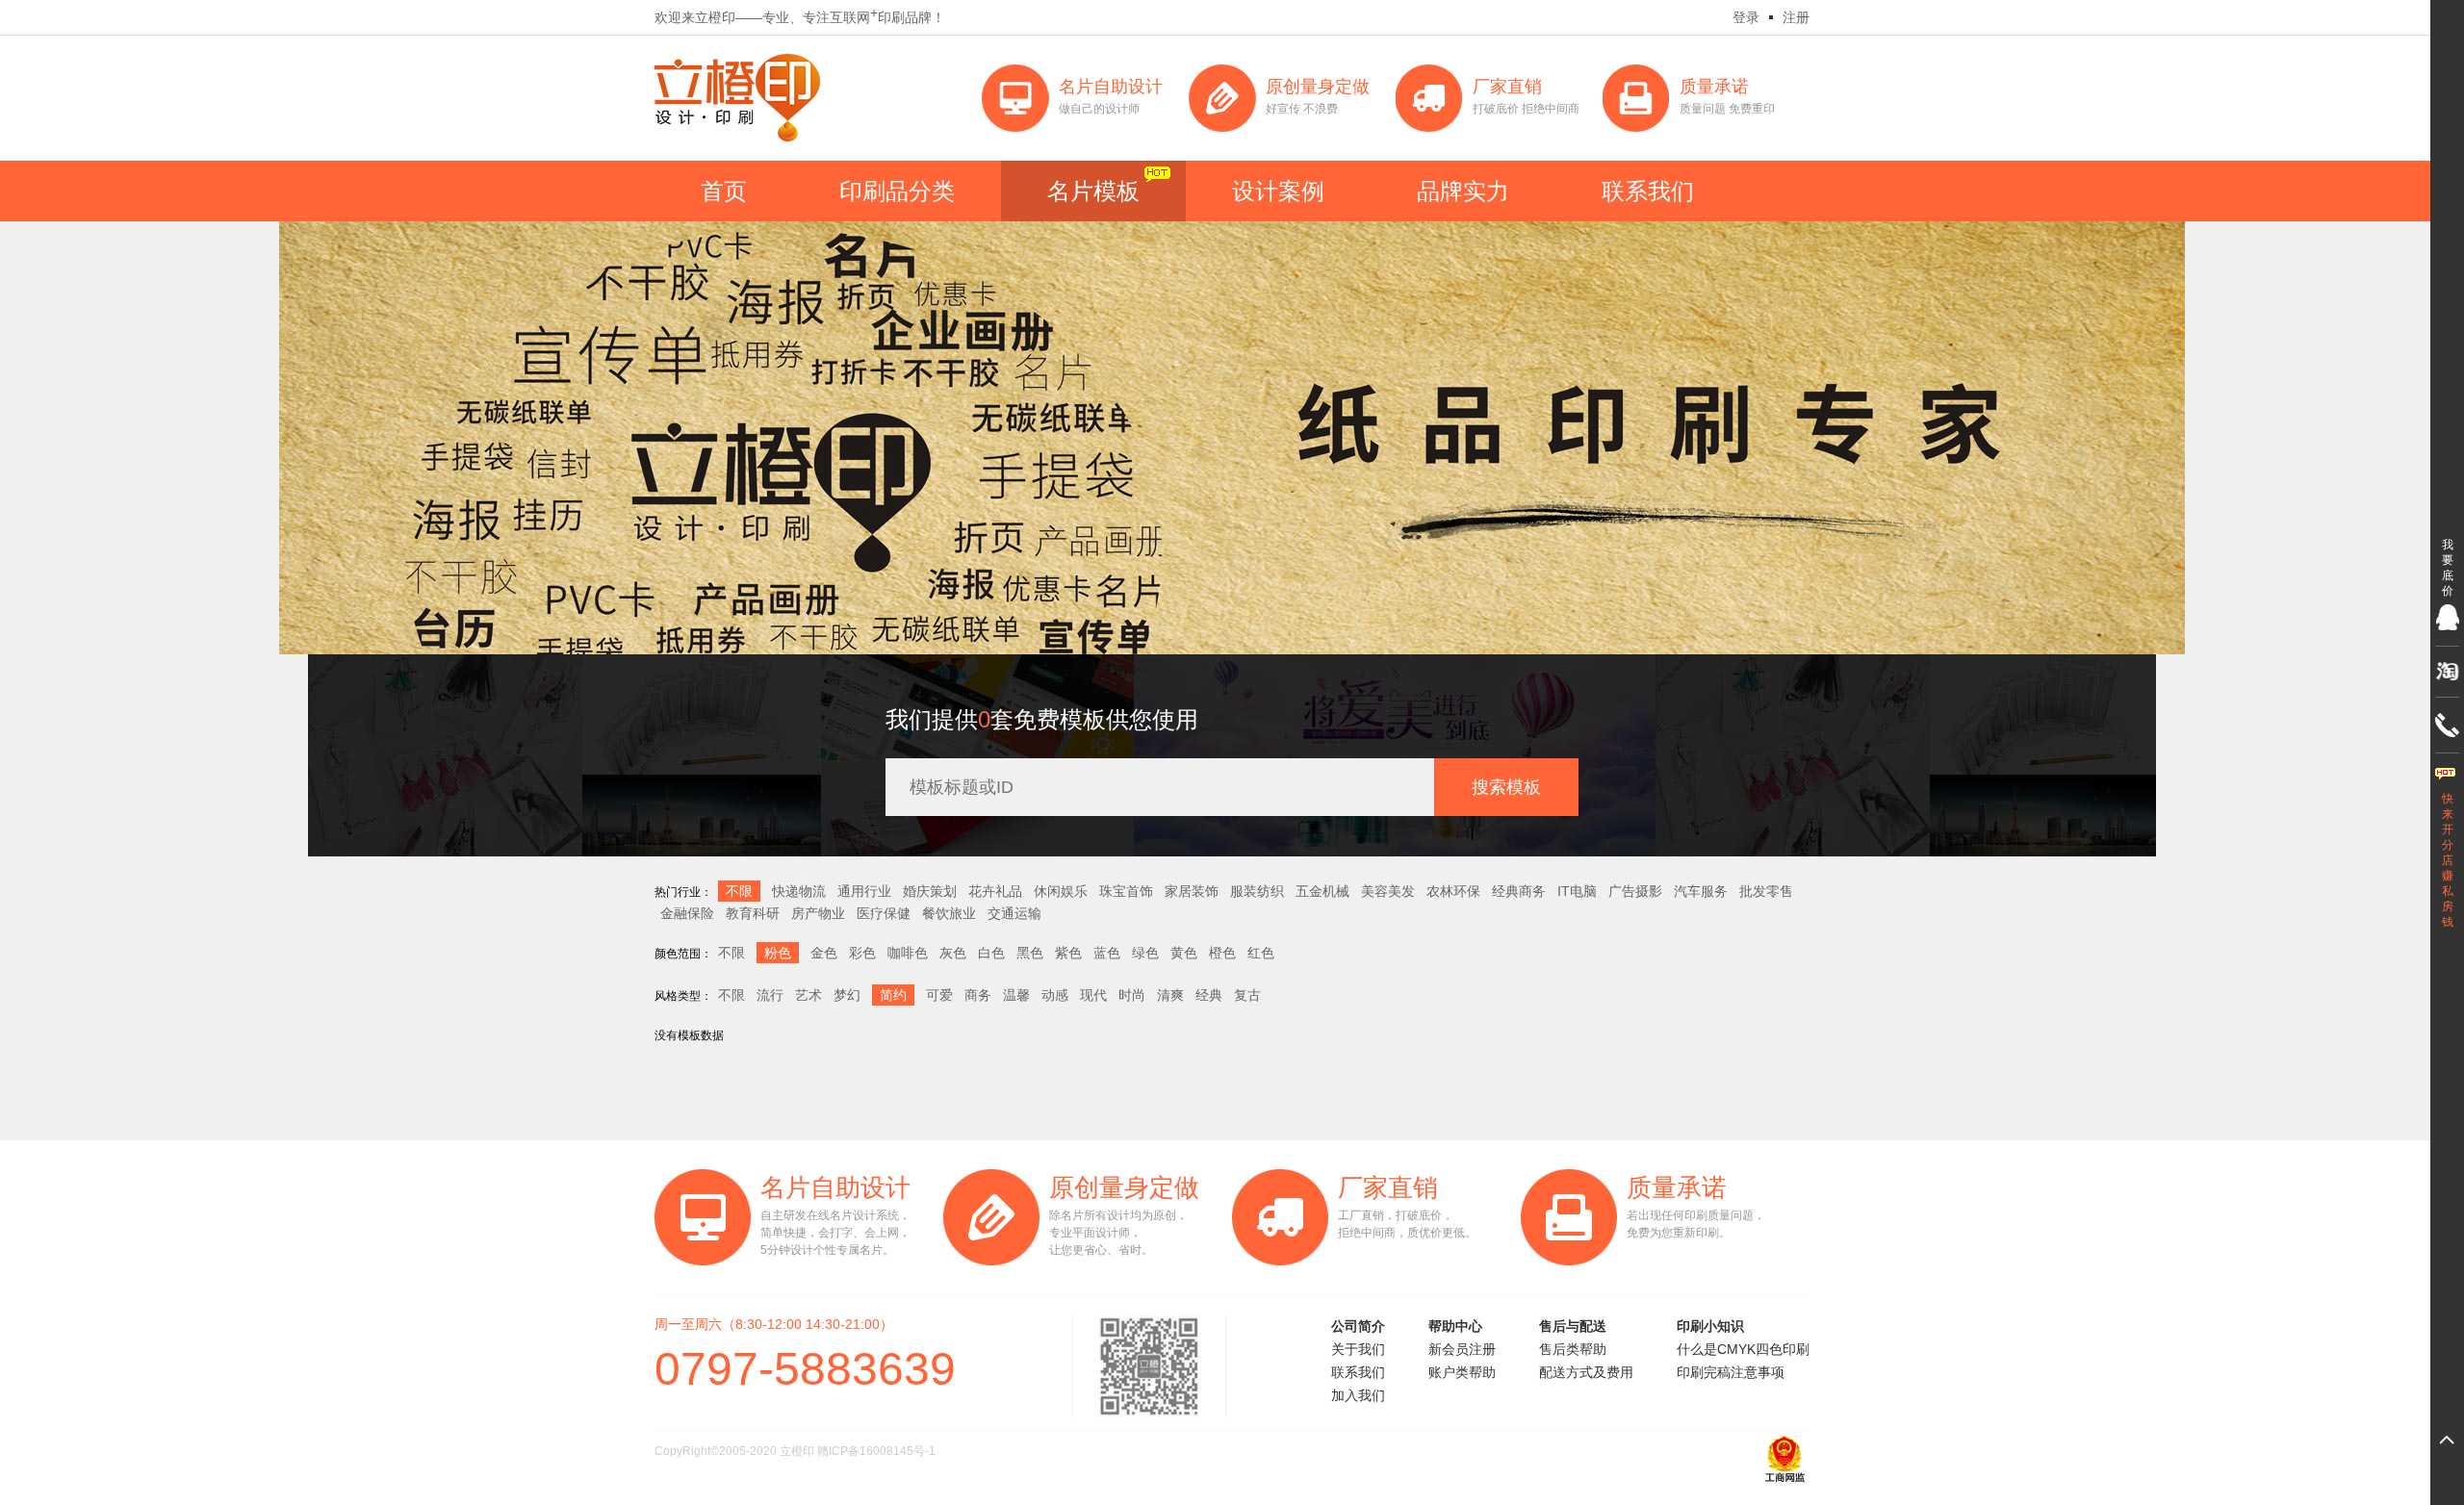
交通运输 (1014, 913)
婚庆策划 (930, 891)
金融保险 (687, 913)
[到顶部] (2447, 1440)
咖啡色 (908, 953)
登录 (1746, 17)
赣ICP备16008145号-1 (876, 1451)
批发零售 (1766, 891)
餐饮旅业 (949, 913)
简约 (893, 995)
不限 (739, 891)
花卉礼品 (995, 891)
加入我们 (1358, 1395)
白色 (991, 953)
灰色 (953, 953)
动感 (1055, 995)
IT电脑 (1577, 891)
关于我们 (1358, 1349)
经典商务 (1519, 891)
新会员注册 (1462, 1349)
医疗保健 (884, 913)
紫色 (1068, 953)
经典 (1209, 995)
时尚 (1132, 995)
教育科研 (753, 913)
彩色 (862, 953)
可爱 (939, 995)
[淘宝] (2447, 672)
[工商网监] (1785, 1480)
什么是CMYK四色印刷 (1743, 1349)
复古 (1247, 995)
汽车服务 (1701, 891)
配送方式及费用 (1586, 1372)
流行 (770, 995)
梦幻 (847, 995)
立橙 (737, 98)
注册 (1796, 17)
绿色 (1145, 953)
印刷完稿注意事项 (1731, 1372)
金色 (824, 953)
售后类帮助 (1573, 1349)
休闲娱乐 (1061, 891)
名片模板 (1093, 191)
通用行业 (864, 891)
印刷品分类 (897, 191)
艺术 (808, 995)
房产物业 (818, 913)
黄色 (1184, 953)
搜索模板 (1506, 787)
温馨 (1016, 995)
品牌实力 (1463, 191)
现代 (1093, 995)
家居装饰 (1192, 891)
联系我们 (1648, 191)
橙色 (1222, 953)
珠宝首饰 (1126, 891)
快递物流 (799, 891)
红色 (1261, 953)
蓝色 (1107, 953)
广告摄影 (1635, 891)
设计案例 (1278, 191)
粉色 (778, 953)
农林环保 (1453, 891)
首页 (724, 191)
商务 (978, 995)
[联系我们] (2447, 725)
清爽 (1170, 995)
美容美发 (1388, 891)
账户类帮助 (1462, 1372)
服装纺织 (1257, 891)
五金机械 (1322, 891)
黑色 (1030, 953)
